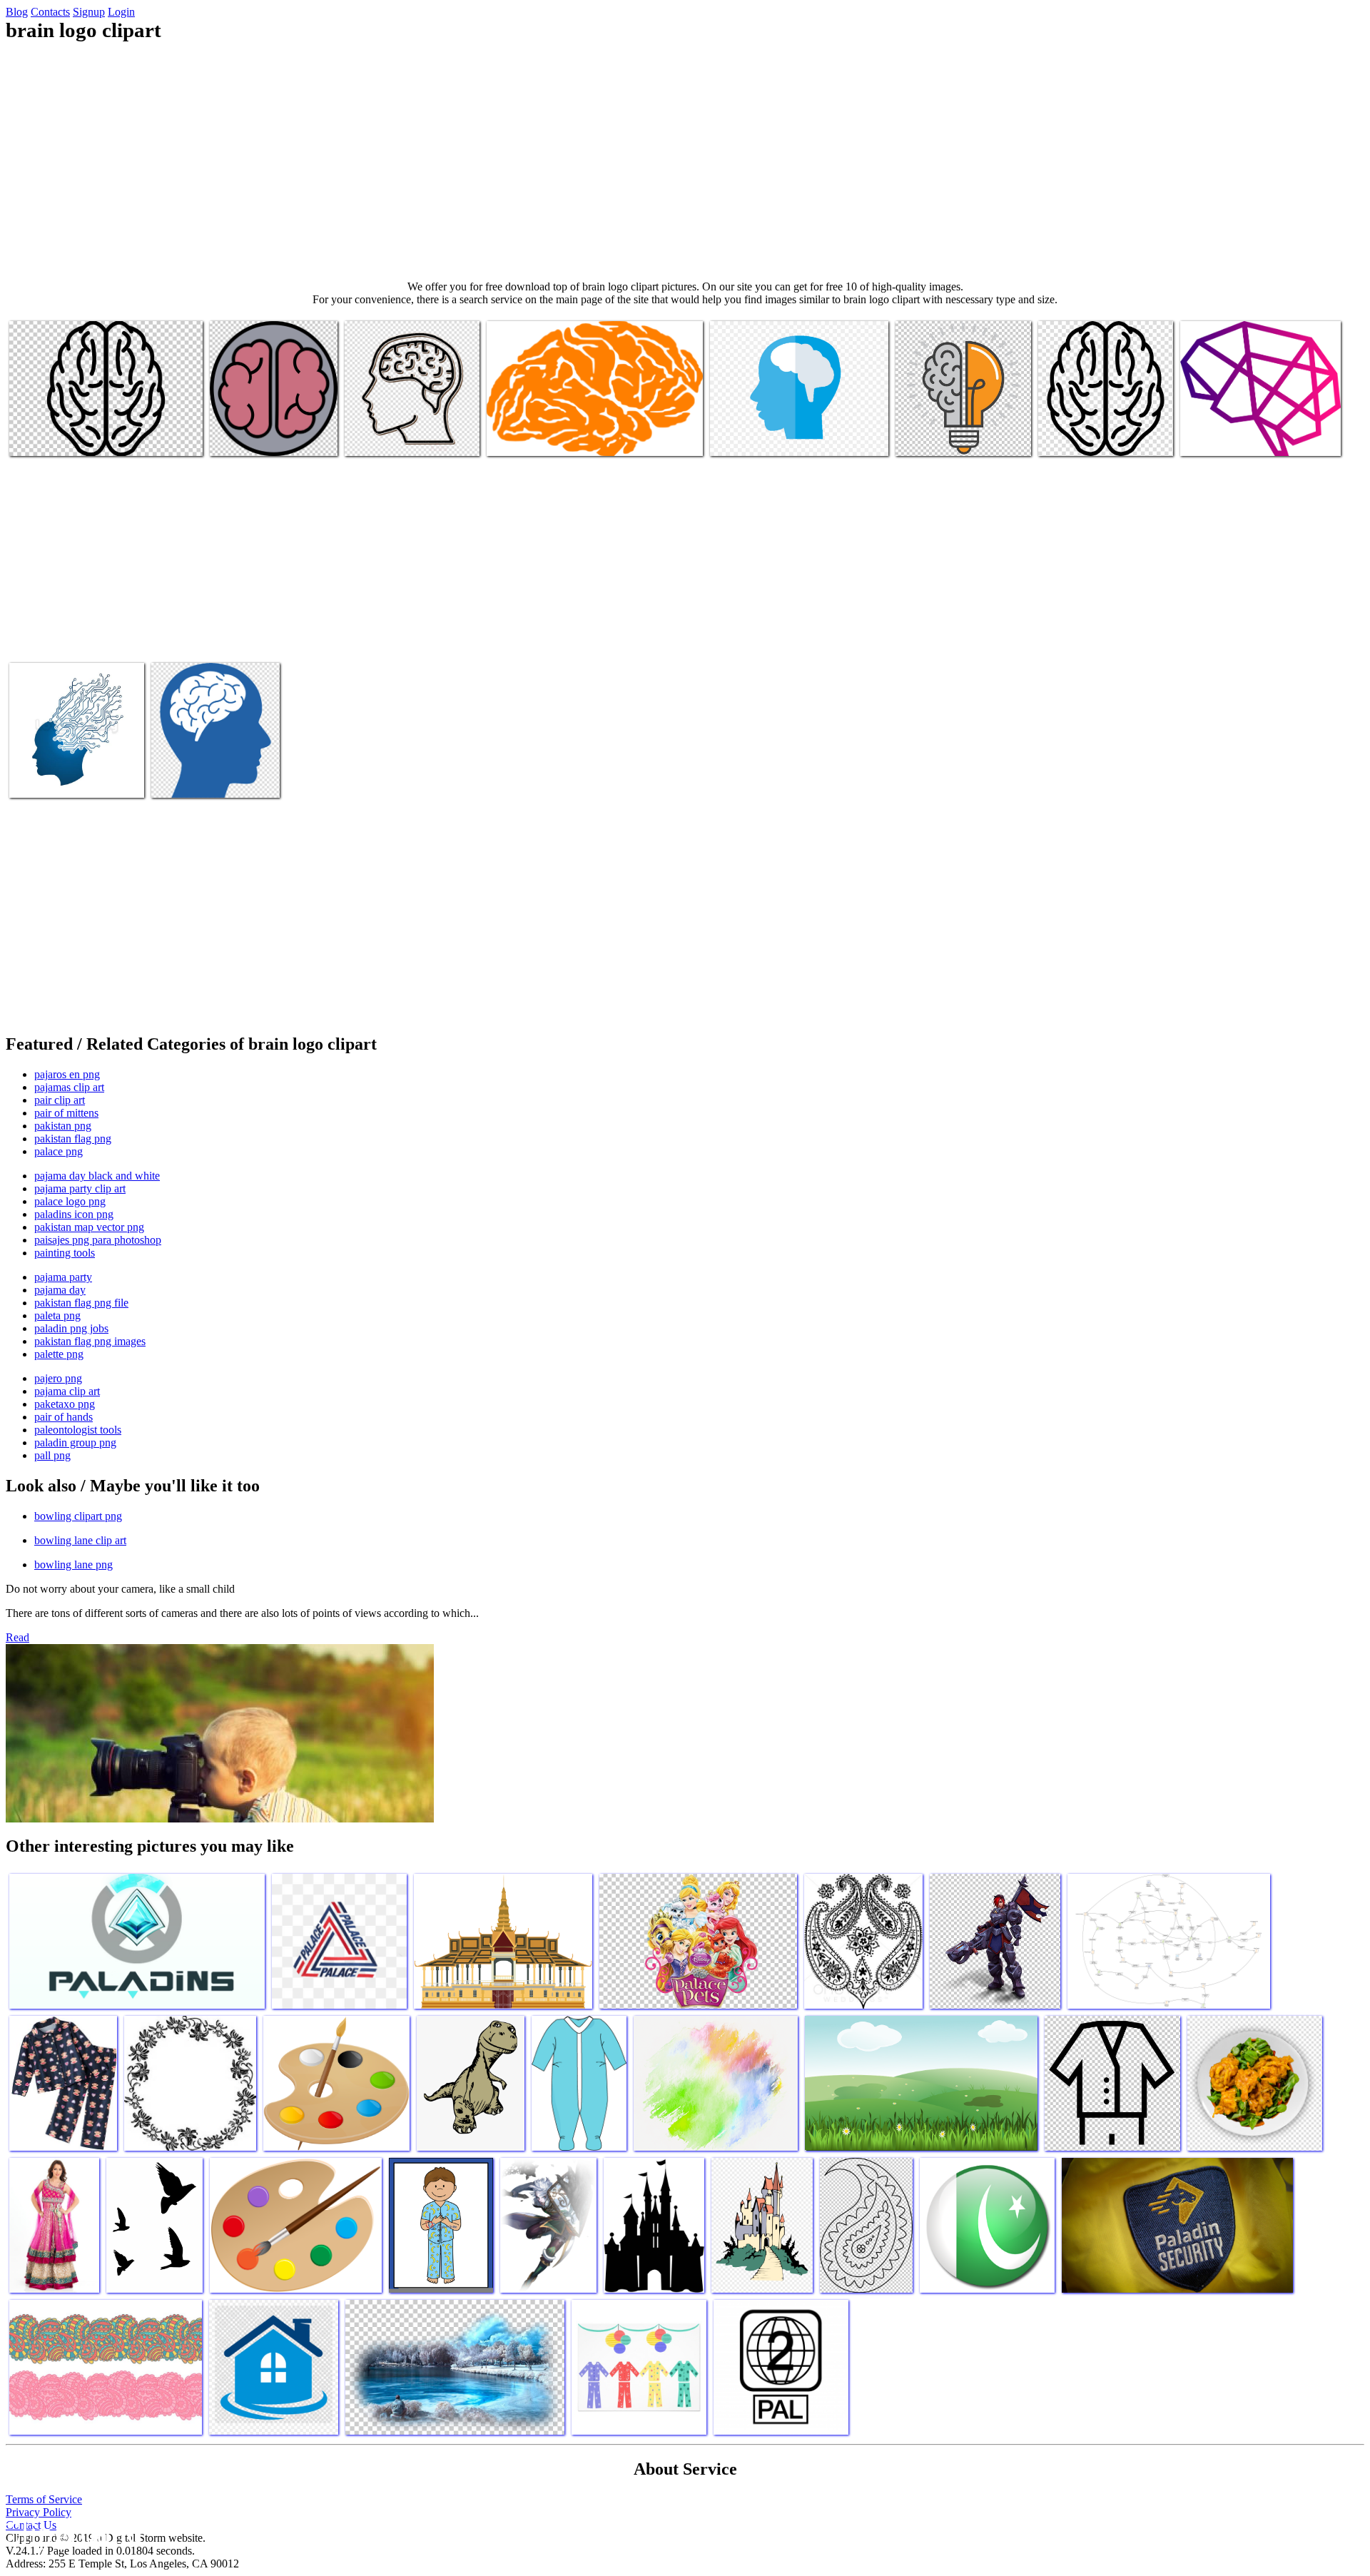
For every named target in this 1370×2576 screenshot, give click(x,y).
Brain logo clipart (49, 436)
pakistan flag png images (90, 1341)
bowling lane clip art (80, 1540)
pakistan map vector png (89, 1227)
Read (17, 1637)
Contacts (50, 12)
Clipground (71, 2533)
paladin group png (75, 1442)
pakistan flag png (73, 1139)
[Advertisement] (685, 161)
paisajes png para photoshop (98, 1240)
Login (121, 12)
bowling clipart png (78, 1516)
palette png (59, 1354)
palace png (59, 1151)
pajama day (60, 1290)
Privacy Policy (39, 2512)
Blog (17, 12)
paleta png (57, 1315)
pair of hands (64, 1417)
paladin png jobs (71, 1328)
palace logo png (70, 1201)
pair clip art (60, 1100)
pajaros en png (67, 1074)
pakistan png (63, 1126)
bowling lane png (73, 1565)
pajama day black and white (97, 1176)
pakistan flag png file (81, 1303)
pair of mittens (66, 1113)
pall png (52, 1455)
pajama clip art (67, 1391)
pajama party (63, 1277)
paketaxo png (65, 1404)
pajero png (58, 1378)
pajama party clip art (80, 1188)
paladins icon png (74, 1214)
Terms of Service (44, 2499)
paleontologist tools (78, 1430)
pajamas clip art (69, 1087)
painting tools (65, 1253)
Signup (89, 12)
